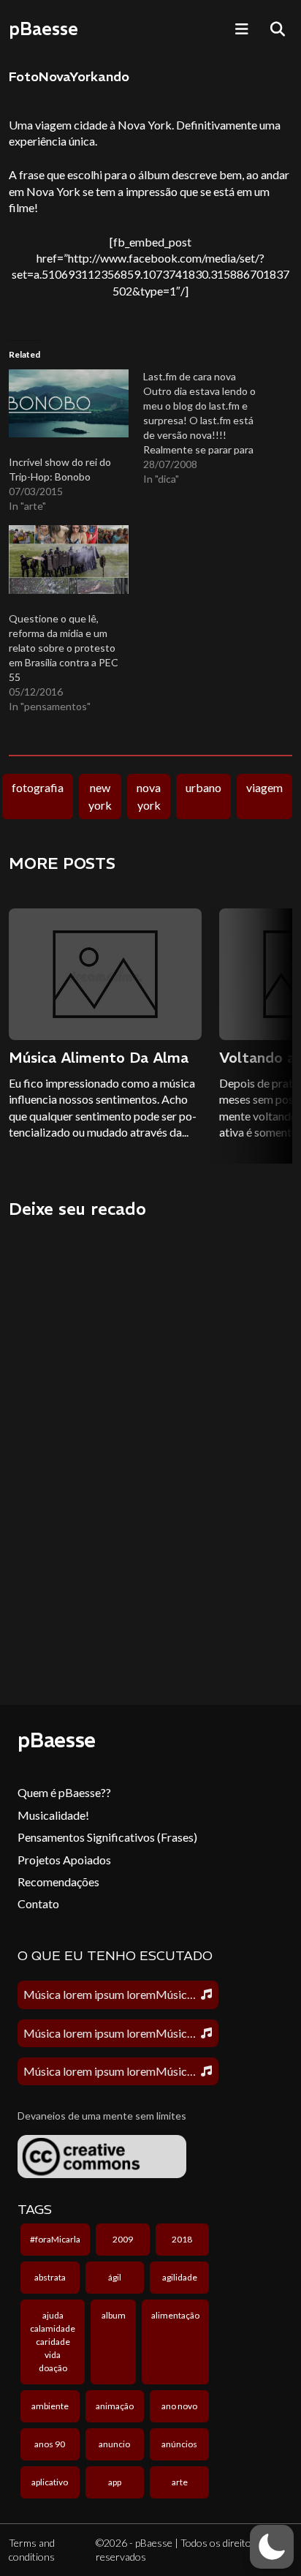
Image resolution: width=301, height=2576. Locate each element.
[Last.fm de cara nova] (210, 428)
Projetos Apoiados (64, 1860)
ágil (115, 2277)
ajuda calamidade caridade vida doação (53, 2342)
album (114, 2315)
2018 (182, 2239)
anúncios (179, 2444)
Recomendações (58, 1882)
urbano (203, 787)
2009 (123, 2239)
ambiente (50, 2406)
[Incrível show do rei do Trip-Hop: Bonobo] (69, 404)
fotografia (38, 787)
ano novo (179, 2406)
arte (180, 2482)
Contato (38, 1903)
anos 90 (50, 2444)
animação (115, 2406)
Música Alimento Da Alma (99, 1057)
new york (100, 796)
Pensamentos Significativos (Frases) (107, 1837)
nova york (149, 796)
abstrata (50, 2277)
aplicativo (50, 2482)
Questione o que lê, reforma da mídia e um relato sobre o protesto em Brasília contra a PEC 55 (64, 648)
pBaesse (43, 29)
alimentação (175, 2315)
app (115, 2482)
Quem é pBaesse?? (64, 1792)
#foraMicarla (55, 2239)
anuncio (114, 2444)
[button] (272, 2547)
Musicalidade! (53, 1815)
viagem (264, 787)
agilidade (180, 2277)
